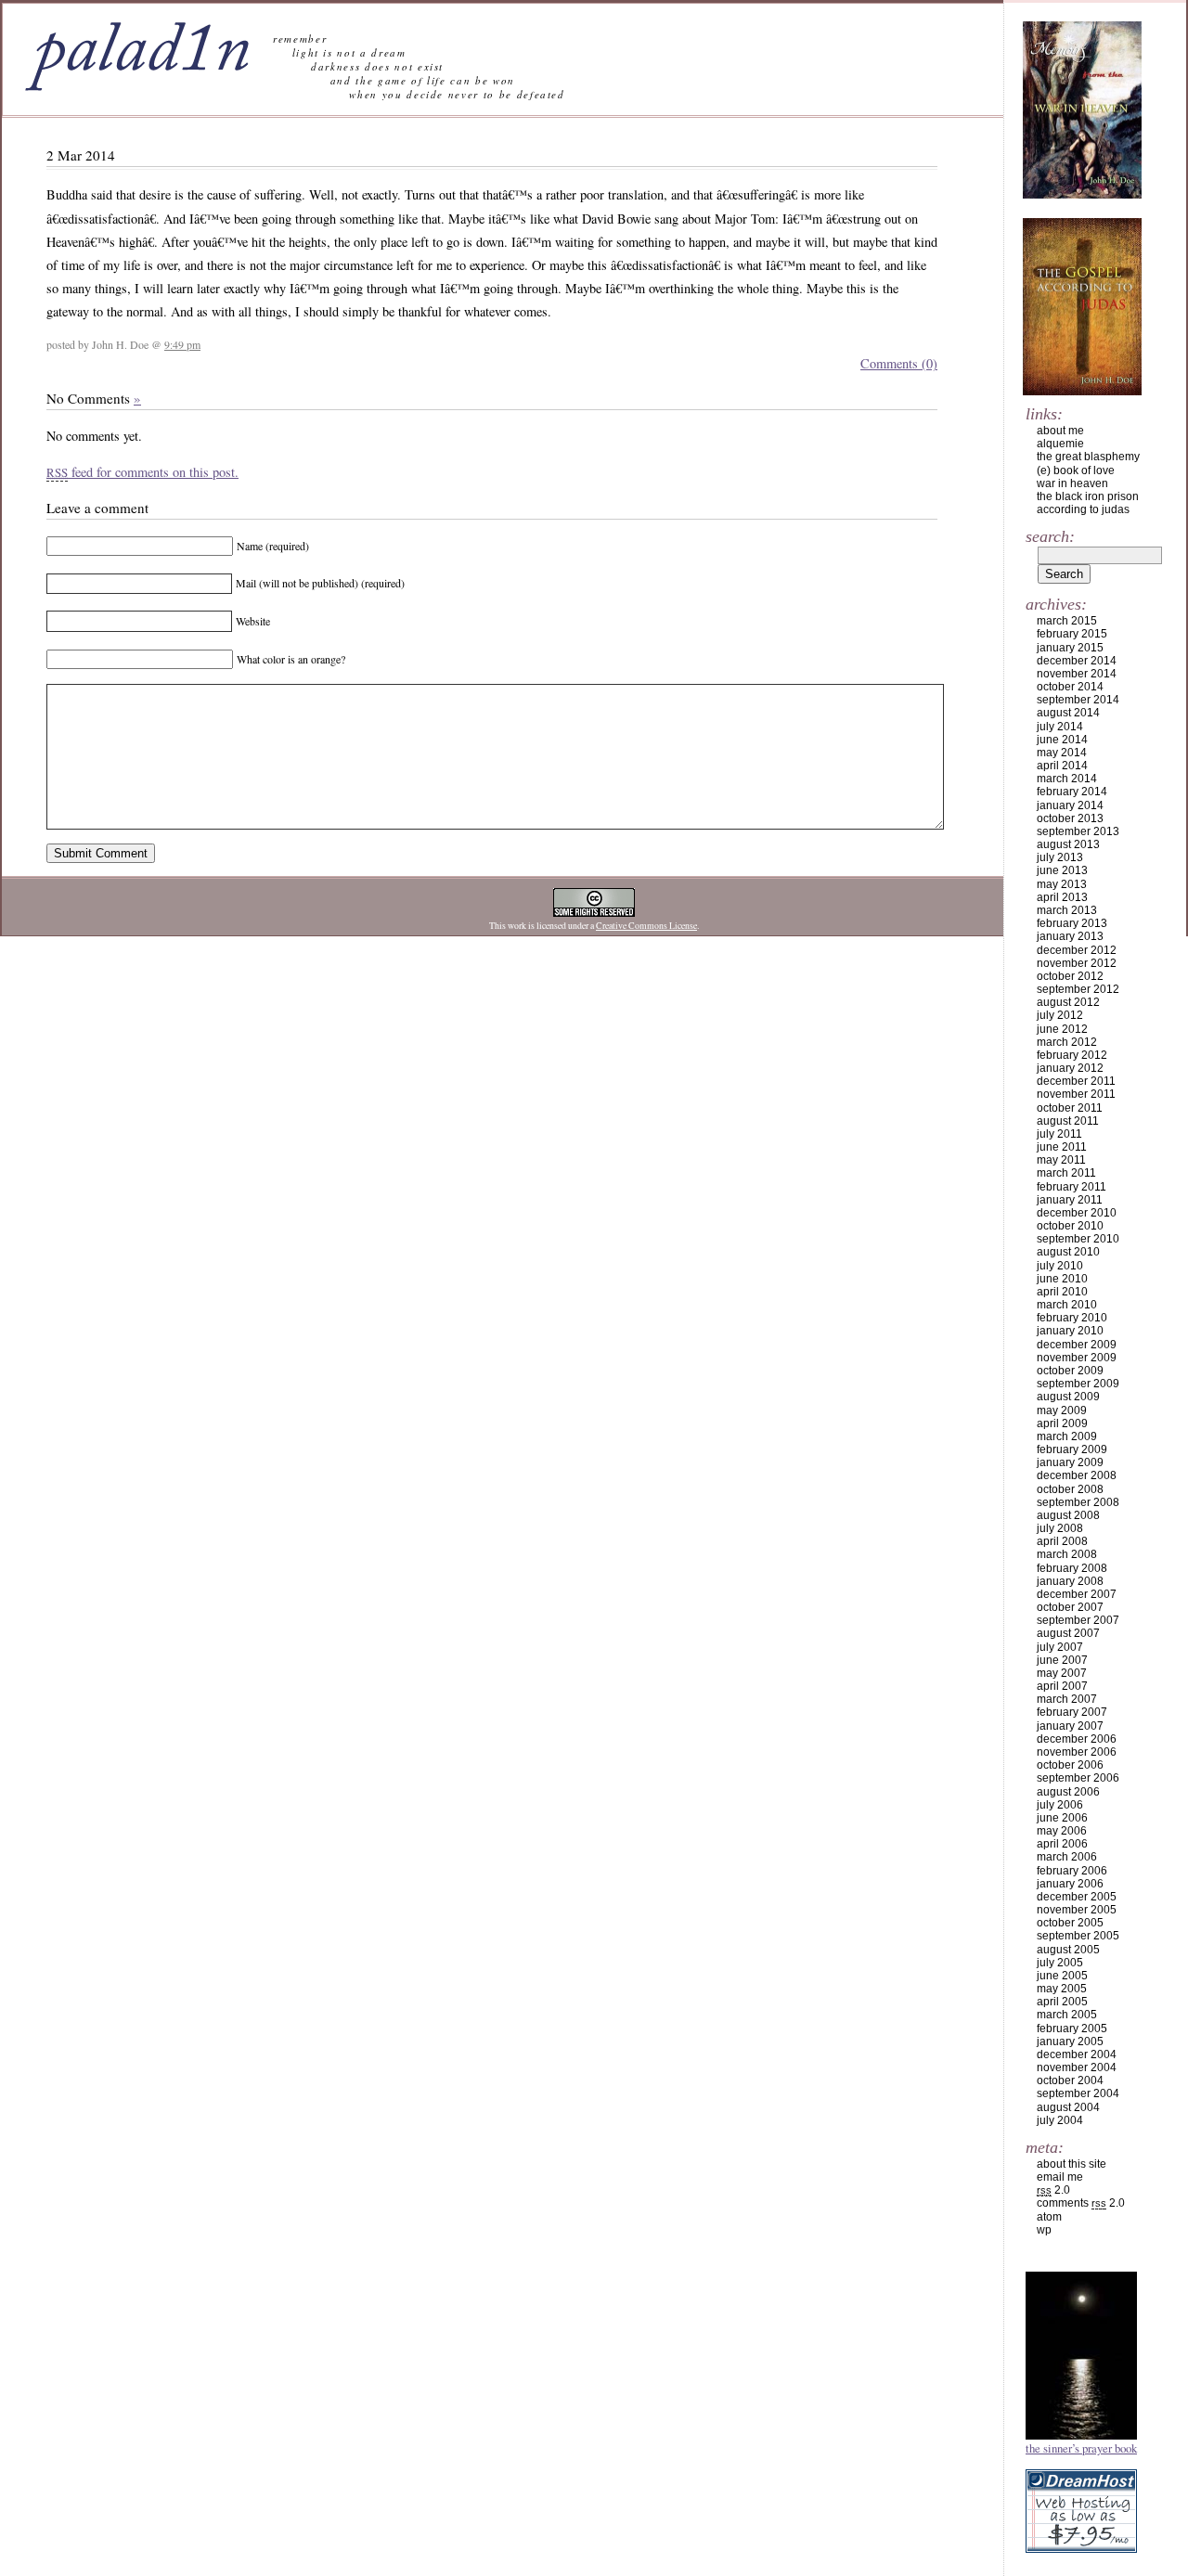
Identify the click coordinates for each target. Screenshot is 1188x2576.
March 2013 (1067, 910)
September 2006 (1078, 1778)
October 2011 (1070, 1108)
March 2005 (1067, 2015)
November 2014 (1077, 674)
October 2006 (1070, 1765)
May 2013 (1062, 884)
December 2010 (1077, 1213)
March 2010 (1067, 1305)
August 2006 (1068, 1792)
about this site (1072, 2164)
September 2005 (1078, 1936)
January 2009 (1070, 1462)
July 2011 (1059, 1134)
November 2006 (1077, 1752)
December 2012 (1077, 950)
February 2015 (1072, 634)
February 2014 (1072, 792)
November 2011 (1076, 1094)
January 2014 (1070, 805)
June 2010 (1062, 1279)
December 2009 (1077, 1345)
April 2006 (1062, 1844)
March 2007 (1067, 1699)
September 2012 (1078, 989)
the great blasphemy (1088, 457)
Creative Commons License (646, 926)
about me (1060, 431)
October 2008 (1070, 1489)
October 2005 (1070, 1923)
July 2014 (1060, 727)
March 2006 (1067, 1857)
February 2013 (1072, 923)
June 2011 (1062, 1147)
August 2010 (1068, 1252)
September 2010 (1078, 1239)
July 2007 (1060, 1647)
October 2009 (1070, 1371)
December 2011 (1076, 1081)
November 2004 (1077, 2067)
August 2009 (1068, 1397)
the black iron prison (1088, 496)
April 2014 (1062, 766)
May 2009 (1062, 1410)
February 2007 (1072, 1712)
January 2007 (1070, 1726)
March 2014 (1067, 779)
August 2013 (1068, 844)
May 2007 (1062, 1673)
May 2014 (1062, 753)
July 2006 (1060, 1805)
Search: (1050, 536)
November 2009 (1077, 1358)
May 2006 (1062, 1831)
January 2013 (1070, 936)
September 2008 (1078, 1502)
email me (1060, 2177)
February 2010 (1072, 1318)
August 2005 (1068, 1950)
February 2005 (1072, 2029)
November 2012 (1077, 963)
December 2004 (1077, 2054)
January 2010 (1070, 1331)
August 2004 (1068, 2107)
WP (1044, 2230)
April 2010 (1062, 1292)
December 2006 (1077, 1739)
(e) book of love (1076, 470)
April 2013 (1062, 897)
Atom (1049, 2217)
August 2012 (1068, 1002)
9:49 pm (182, 344)
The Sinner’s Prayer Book (1081, 2448)
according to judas (1083, 509)
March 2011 (1066, 1173)
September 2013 (1078, 831)
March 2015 (1067, 621)
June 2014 (1062, 740)
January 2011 (1070, 1200)
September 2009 (1078, 1384)
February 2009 (1072, 1449)
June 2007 (1062, 1660)
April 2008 (1062, 1541)
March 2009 (1067, 1436)
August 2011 (1068, 1121)
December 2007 (1077, 1594)
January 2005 (1070, 2041)
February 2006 (1072, 1871)
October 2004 (1070, 2080)
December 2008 (1077, 1475)
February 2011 (1072, 1187)
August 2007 (1068, 1633)
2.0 (1053, 2190)
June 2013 (1062, 870)
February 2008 (1072, 1568)
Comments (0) (899, 363)
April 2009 (1062, 1423)
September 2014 (1078, 700)
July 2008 (1060, 1528)
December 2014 (1077, 661)
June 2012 (1062, 1029)
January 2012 (1070, 1068)
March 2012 (1067, 1042)
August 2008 (1068, 1515)
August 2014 (1068, 713)
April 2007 (1062, 1686)
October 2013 (1070, 818)
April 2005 (1062, 2002)
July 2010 (1060, 1266)
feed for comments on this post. (142, 472)
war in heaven (1072, 483)
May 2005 (1062, 1989)
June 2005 (1062, 1976)
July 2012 (1060, 1015)
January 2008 (1070, 1581)
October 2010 (1070, 1226)
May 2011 (1061, 1160)
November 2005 (1077, 1910)
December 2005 (1077, 1897)
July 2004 (1060, 2120)
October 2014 (1070, 687)
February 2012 (1072, 1055)
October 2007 (1070, 1607)
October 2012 (1070, 976)
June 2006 (1062, 1818)
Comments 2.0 (1081, 2203)
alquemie (1060, 444)
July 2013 (1060, 857)
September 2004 (1078, 2093)
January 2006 (1070, 1884)
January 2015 (1070, 648)
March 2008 (1067, 1554)
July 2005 (1060, 1963)
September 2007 (1078, 1620)
